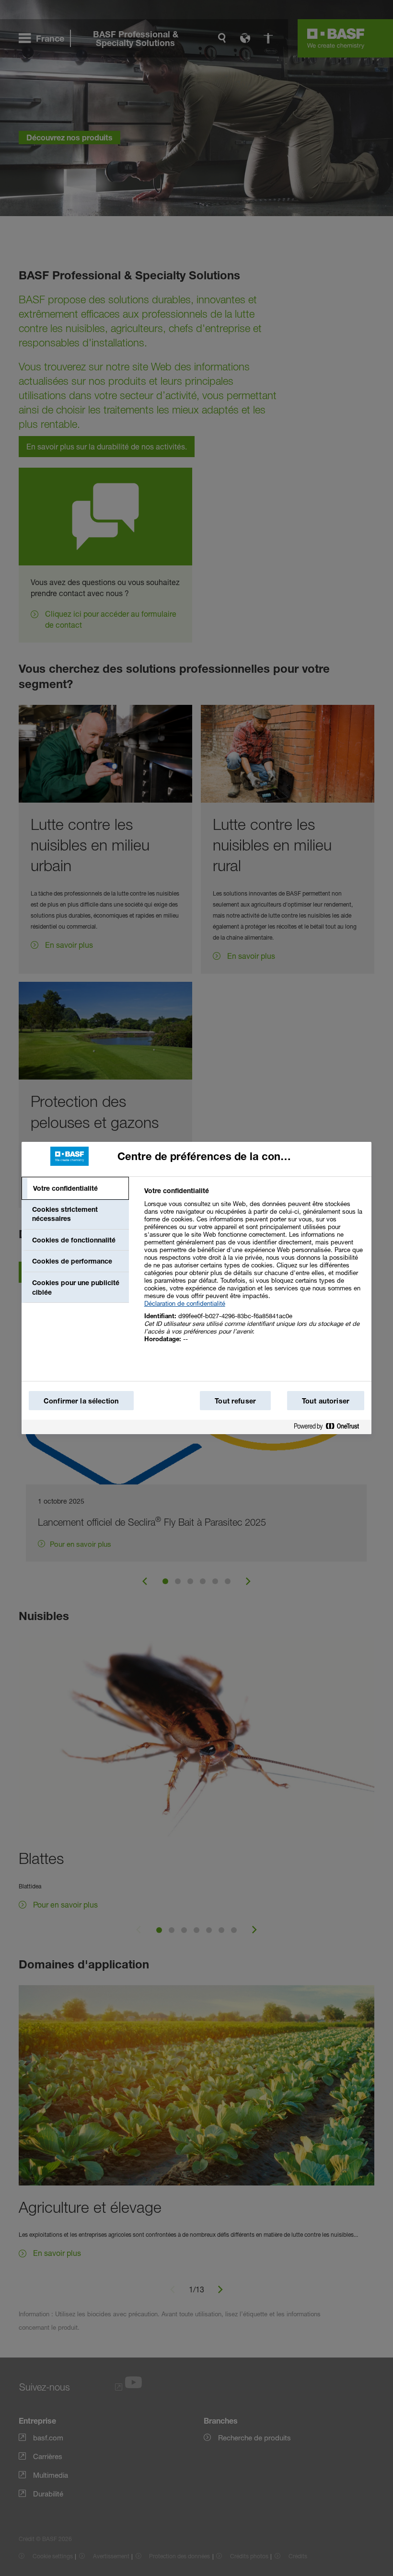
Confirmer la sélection (81, 1401)
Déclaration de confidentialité (185, 1303)
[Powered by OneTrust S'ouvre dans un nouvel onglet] (330, 1428)
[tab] (75, 1188)
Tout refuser (235, 1401)
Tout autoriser (326, 1401)
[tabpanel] (254, 1270)
